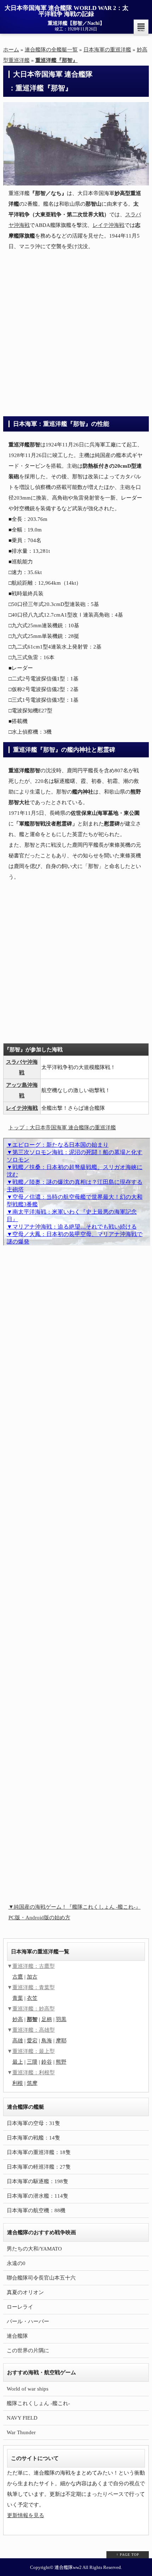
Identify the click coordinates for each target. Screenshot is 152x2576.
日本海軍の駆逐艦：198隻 (37, 2181)
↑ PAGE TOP (128, 2555)
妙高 (18, 2019)
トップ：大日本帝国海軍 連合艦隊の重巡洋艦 (62, 1128)
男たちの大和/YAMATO (34, 2249)
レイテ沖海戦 (109, 225)
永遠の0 (16, 2263)
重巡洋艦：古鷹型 (34, 1966)
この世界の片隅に (28, 2350)
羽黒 (61, 2019)
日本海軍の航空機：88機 (36, 2210)
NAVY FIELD (22, 2418)
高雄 (18, 2041)
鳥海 (47, 2041)
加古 (32, 1977)
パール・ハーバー (28, 2321)
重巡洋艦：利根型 (34, 2073)
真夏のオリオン (25, 2292)
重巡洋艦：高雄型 (34, 2030)
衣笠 (32, 1998)
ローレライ (20, 2307)
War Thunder (21, 2432)
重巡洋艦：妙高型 (34, 2009)
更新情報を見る (26, 2515)
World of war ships (28, 2389)
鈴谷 (47, 2062)
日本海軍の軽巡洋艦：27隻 (39, 2167)
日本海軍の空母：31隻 (33, 2123)
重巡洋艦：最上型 (34, 2051)
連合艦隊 (17, 2336)
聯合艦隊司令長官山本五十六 (41, 2278)
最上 (18, 2062)
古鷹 (18, 1977)
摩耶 (61, 2041)
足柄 (47, 2019)
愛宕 (32, 2041)
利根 (18, 2083)
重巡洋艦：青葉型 (34, 1987)
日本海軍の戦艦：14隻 (33, 2138)
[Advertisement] (76, 333)
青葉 (18, 1998)
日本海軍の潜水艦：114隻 (37, 2196)
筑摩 (32, 2083)
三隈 (32, 2062)
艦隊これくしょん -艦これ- (38, 2403)
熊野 (61, 2062)
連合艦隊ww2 (68, 2567)
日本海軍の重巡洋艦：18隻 (39, 2152)
